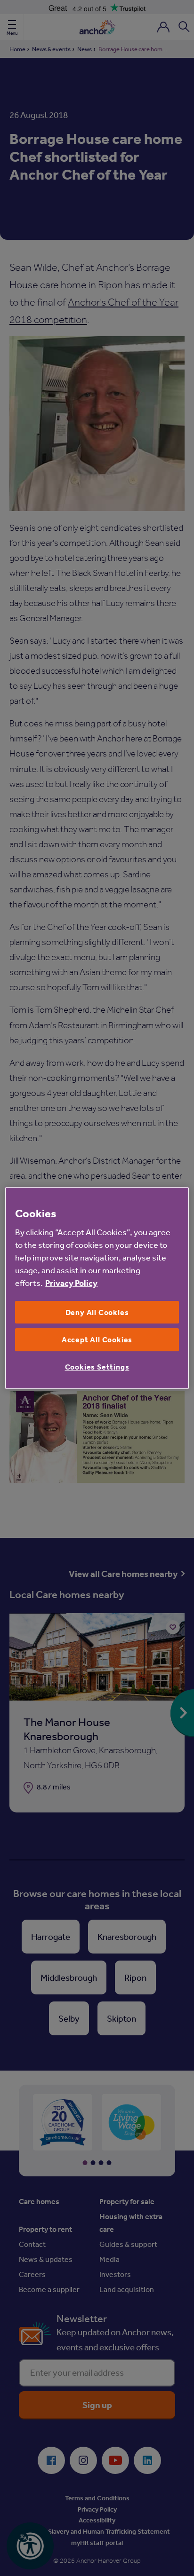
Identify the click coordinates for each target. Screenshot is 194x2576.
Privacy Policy (71, 1283)
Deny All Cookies (97, 1312)
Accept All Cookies (97, 1340)
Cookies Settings (97, 1367)
